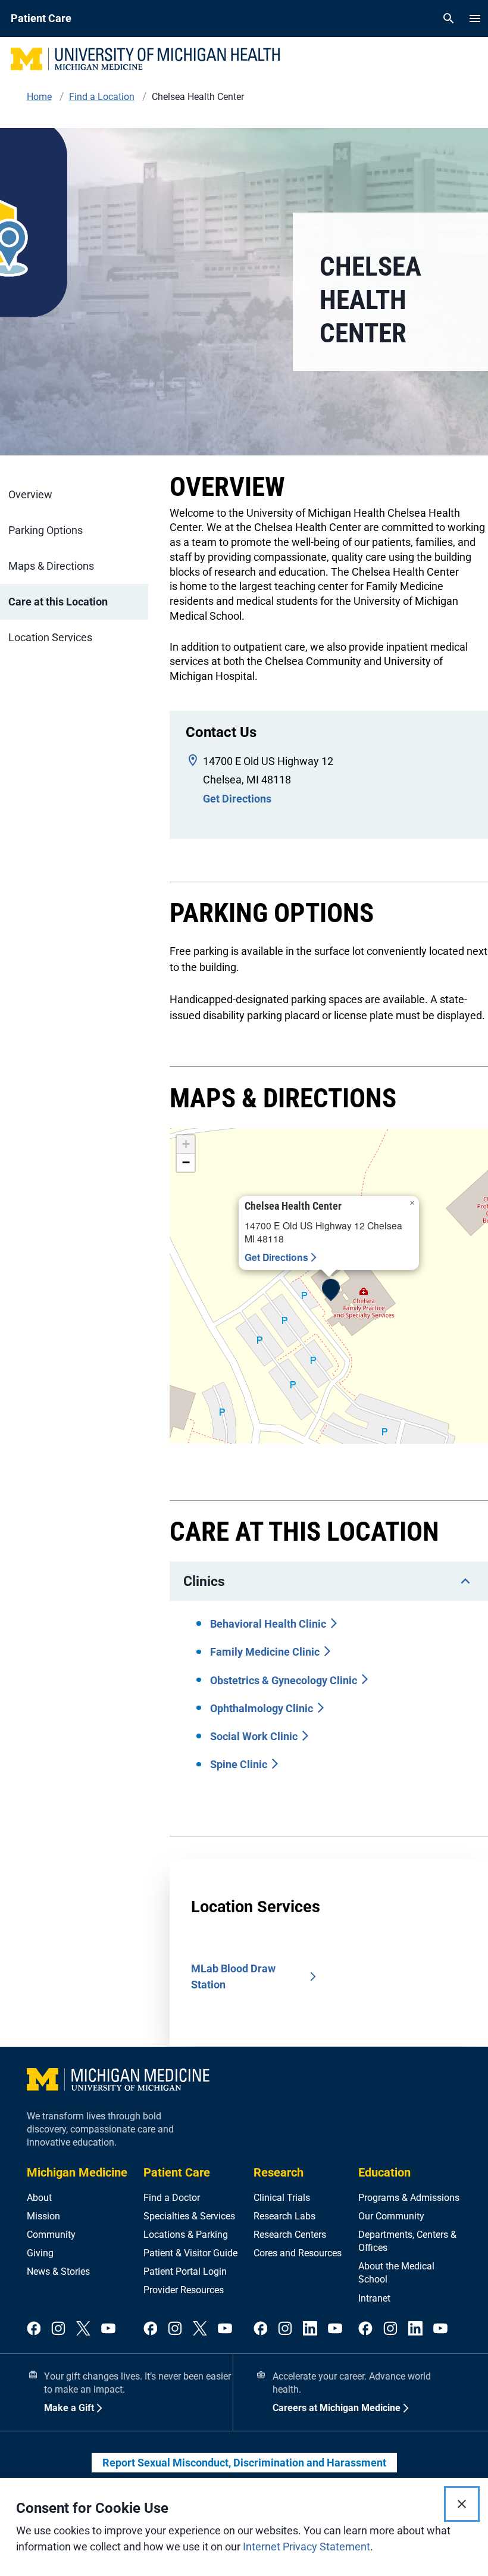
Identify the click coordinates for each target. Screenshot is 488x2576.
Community (51, 2235)
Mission (43, 2216)
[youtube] (108, 2329)
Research (279, 2172)
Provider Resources (184, 2290)
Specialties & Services (189, 2216)
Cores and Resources (298, 2253)
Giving (40, 2253)
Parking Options (46, 530)
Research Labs (284, 2216)
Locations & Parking (186, 2235)
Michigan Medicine (77, 2172)
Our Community (391, 2216)
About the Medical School (396, 2273)
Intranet (374, 2298)
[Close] (462, 2504)
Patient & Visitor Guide (190, 2253)
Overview (30, 494)
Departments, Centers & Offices (407, 2241)
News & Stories (58, 2271)
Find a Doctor (172, 2198)
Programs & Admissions (409, 2198)
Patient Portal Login (185, 2271)
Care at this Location (58, 602)
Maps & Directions (51, 566)
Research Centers (290, 2235)
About (39, 2198)
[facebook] (34, 2329)
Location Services (50, 637)
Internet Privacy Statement (306, 2547)
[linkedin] (310, 2329)
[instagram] (58, 2329)
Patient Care (177, 2172)
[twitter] (83, 2329)
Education (384, 2172)
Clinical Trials (282, 2198)
